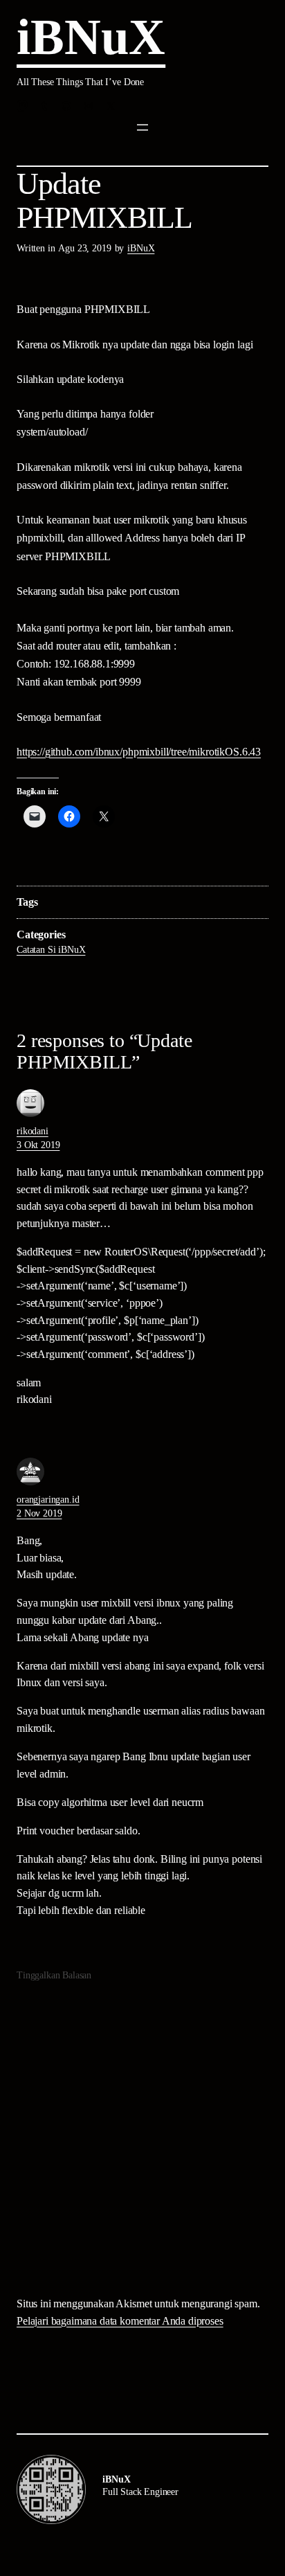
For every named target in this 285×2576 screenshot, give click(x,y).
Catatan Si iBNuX (51, 950)
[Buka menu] (142, 127)
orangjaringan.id (48, 1500)
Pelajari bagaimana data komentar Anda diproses (120, 2321)
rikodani (33, 1131)
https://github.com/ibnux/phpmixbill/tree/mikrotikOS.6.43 (139, 752)
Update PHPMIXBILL (104, 201)
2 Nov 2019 (39, 1513)
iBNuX (91, 37)
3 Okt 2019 (38, 1145)
